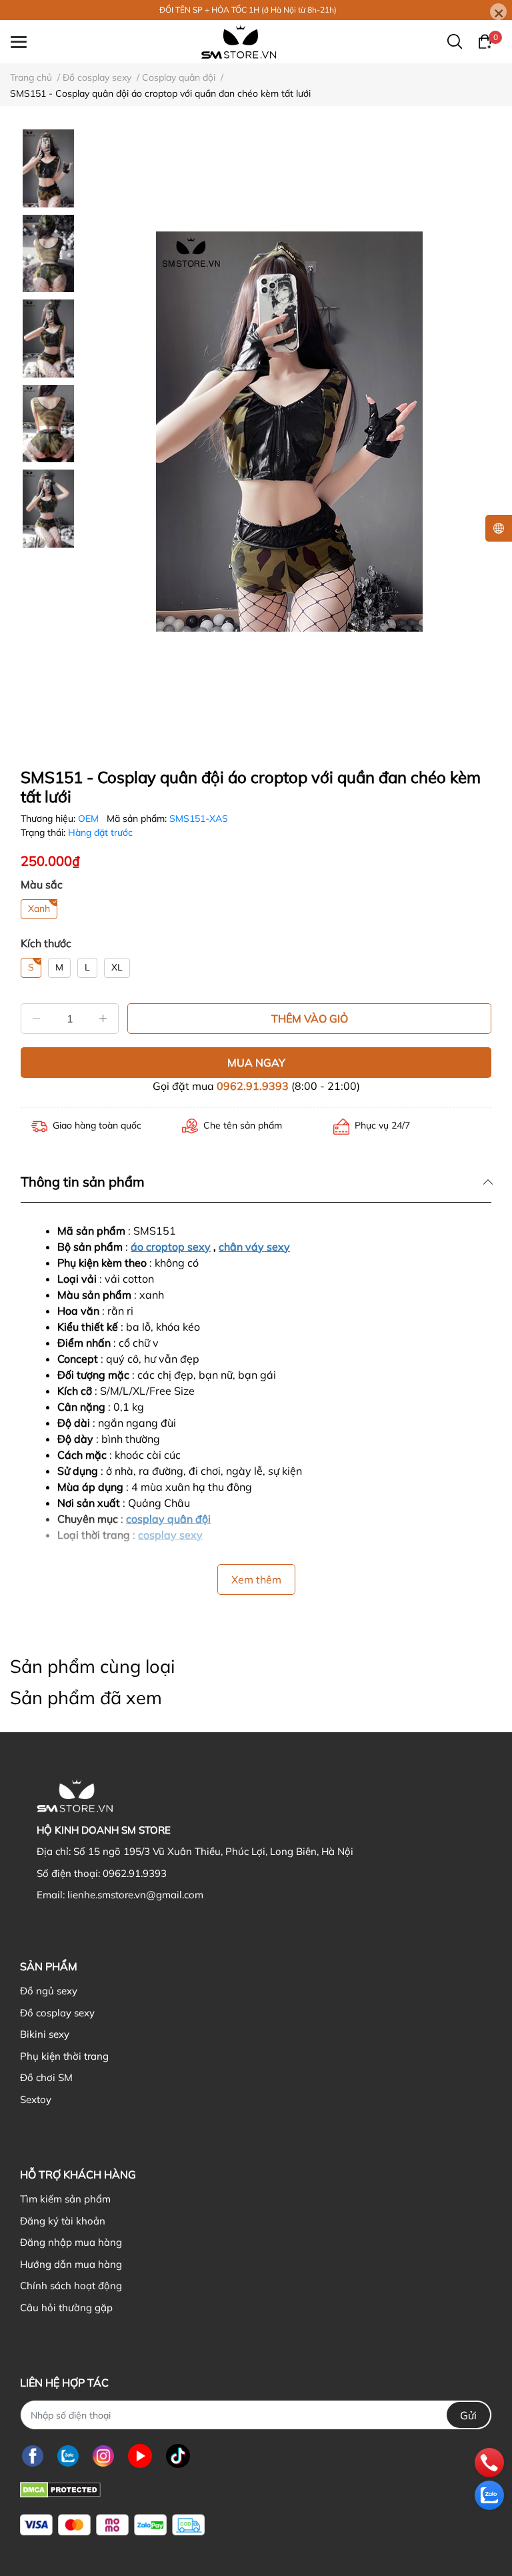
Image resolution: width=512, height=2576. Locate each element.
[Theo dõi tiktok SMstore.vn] (178, 2456)
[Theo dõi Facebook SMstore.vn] (33, 2456)
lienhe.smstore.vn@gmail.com (135, 1895)
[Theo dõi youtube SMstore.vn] (140, 2456)
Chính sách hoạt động (71, 2286)
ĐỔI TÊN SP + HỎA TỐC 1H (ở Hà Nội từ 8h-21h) (248, 10)
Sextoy (36, 2099)
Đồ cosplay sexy (57, 2013)
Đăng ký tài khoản (63, 2221)
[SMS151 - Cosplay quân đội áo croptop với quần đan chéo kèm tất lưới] (289, 432)
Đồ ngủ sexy (49, 1991)
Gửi (468, 2415)
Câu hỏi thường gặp (66, 2308)
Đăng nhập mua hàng (71, 2242)
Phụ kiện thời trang (64, 2056)
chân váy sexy (254, 1247)
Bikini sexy (45, 2034)
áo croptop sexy (171, 1247)
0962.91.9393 (253, 1086)
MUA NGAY (256, 1063)
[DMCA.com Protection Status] (60, 2488)
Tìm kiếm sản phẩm (65, 2199)
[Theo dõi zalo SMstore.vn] (68, 2456)
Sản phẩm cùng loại (92, 1666)
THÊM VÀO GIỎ (310, 1019)
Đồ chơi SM (46, 2077)
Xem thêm (256, 1579)
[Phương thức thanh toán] (112, 2525)
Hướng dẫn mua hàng (71, 2264)
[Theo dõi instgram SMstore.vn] (103, 2456)
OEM (90, 818)
